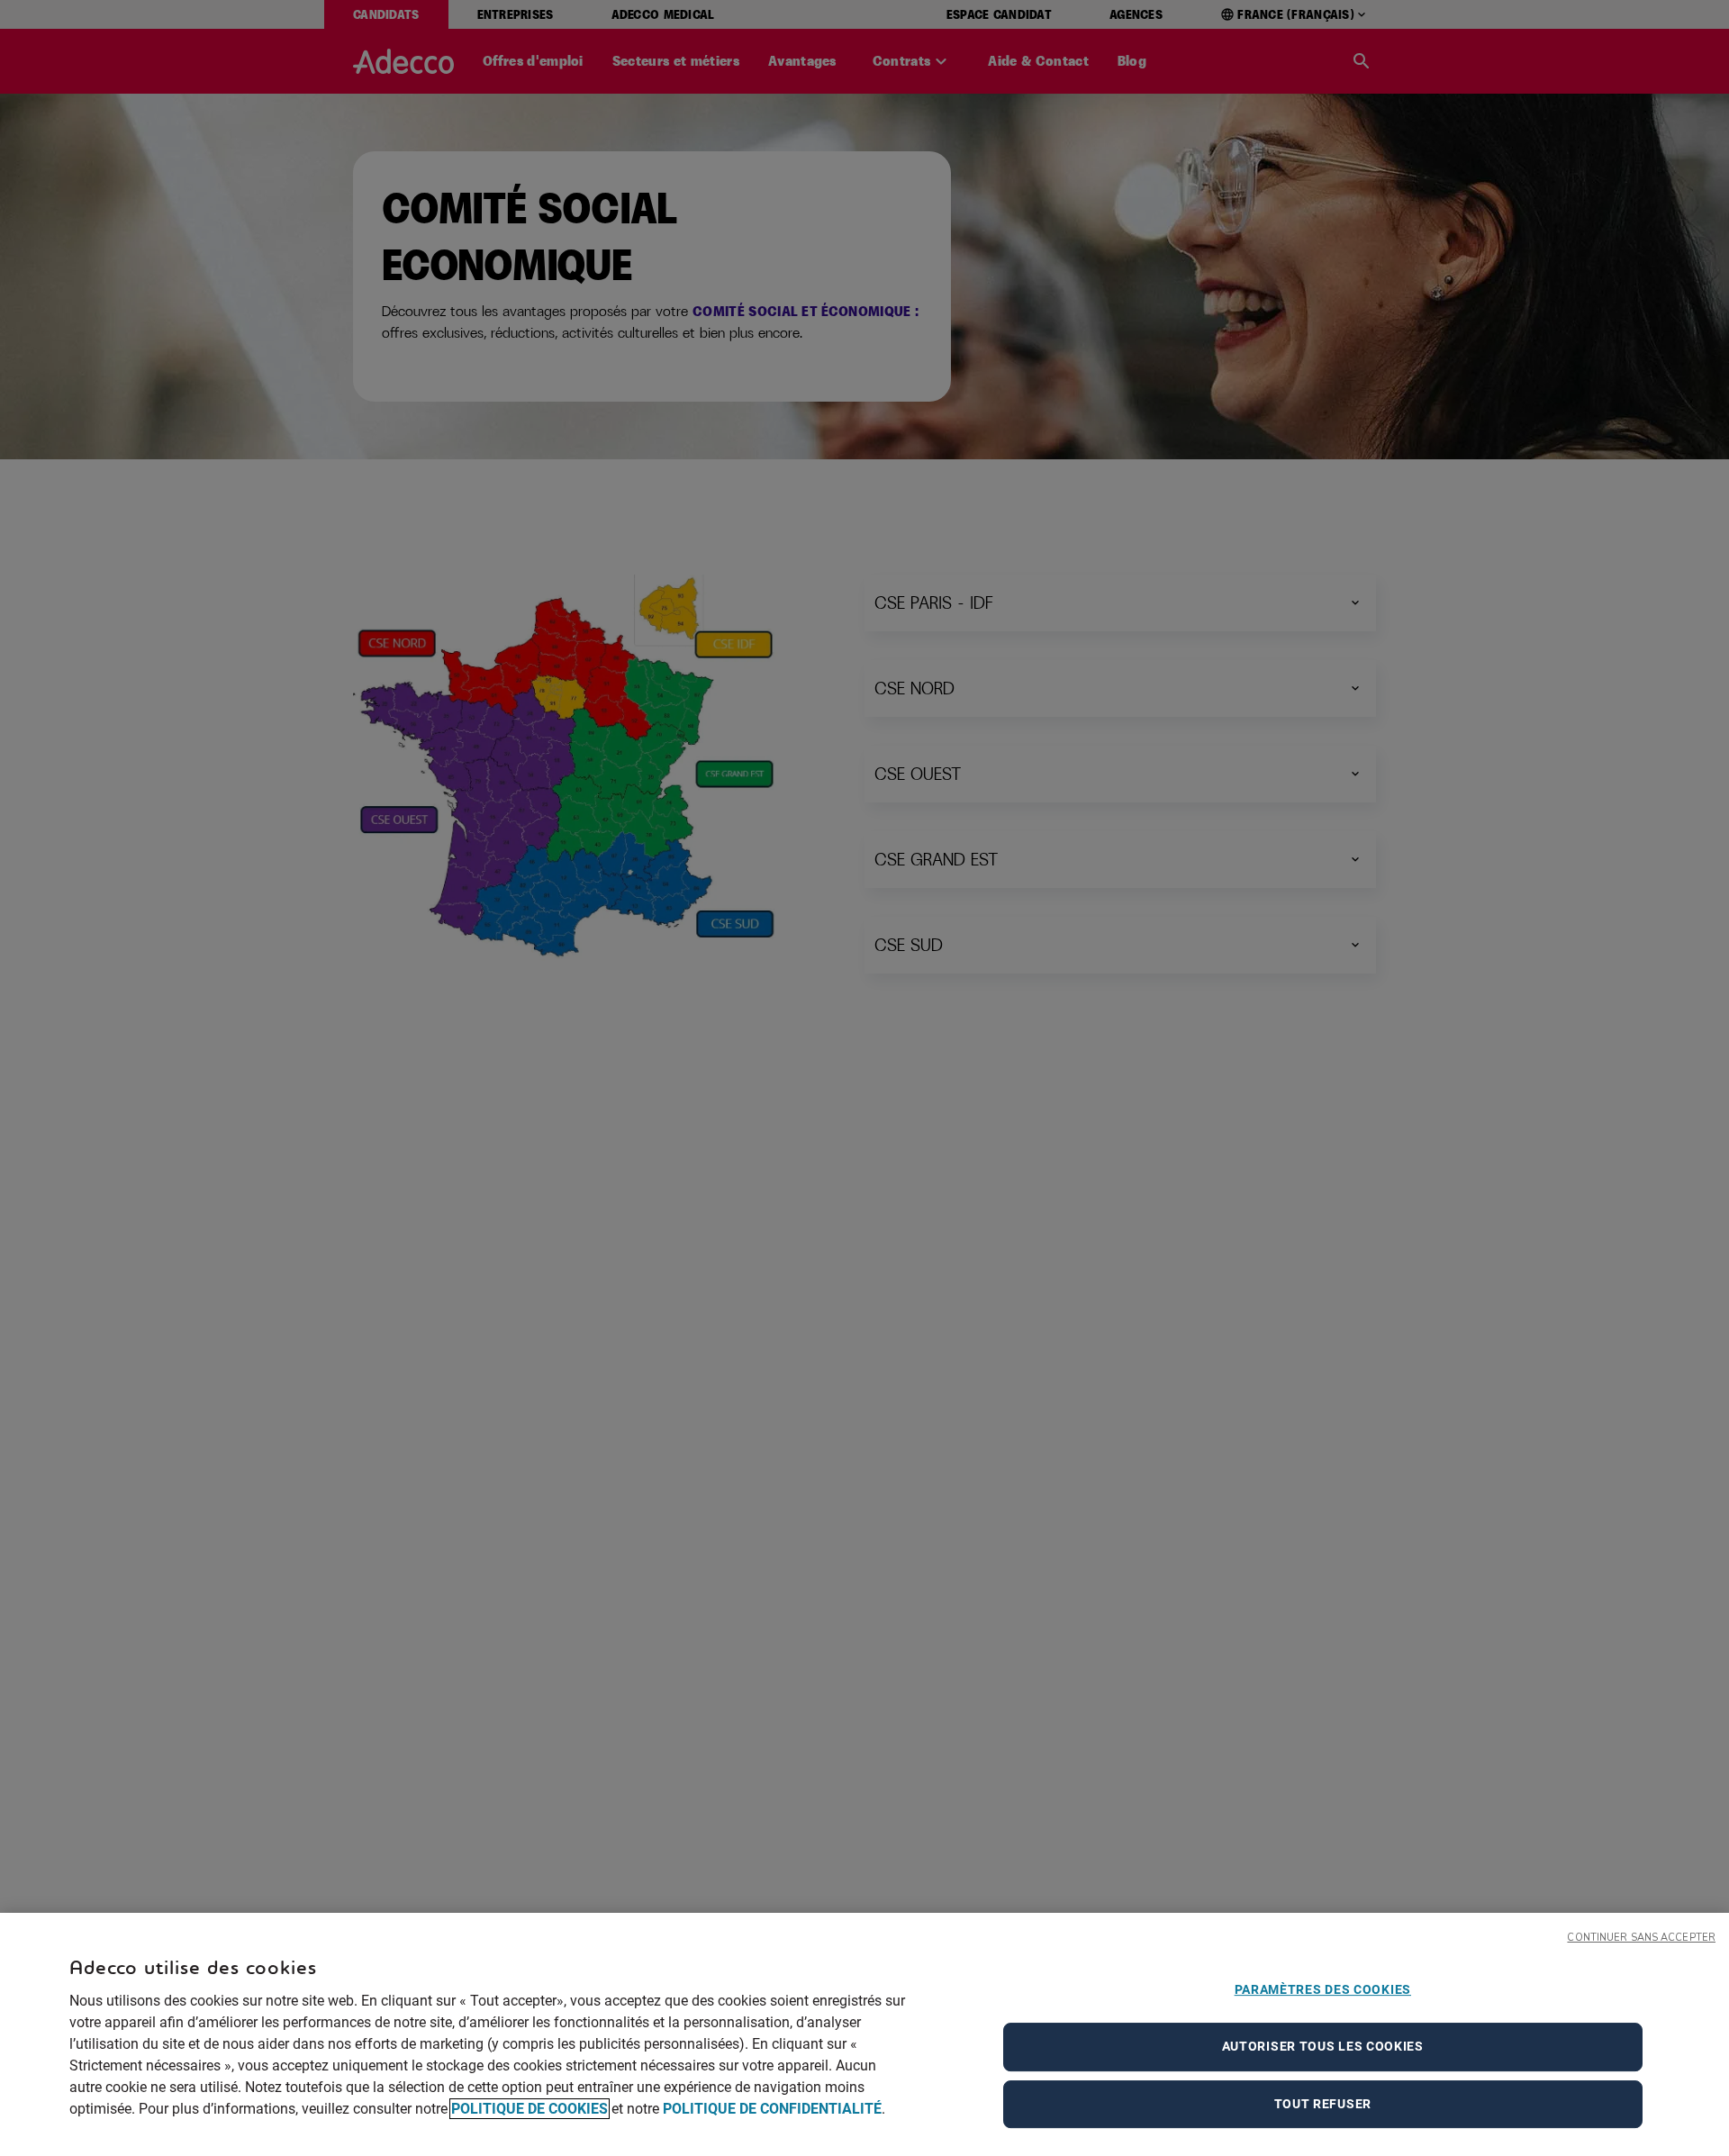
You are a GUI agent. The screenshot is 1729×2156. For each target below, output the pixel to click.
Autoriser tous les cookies (1323, 2046)
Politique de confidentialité (772, 2109)
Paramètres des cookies (1323, 1989)
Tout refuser (1323, 2104)
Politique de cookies (530, 2109)
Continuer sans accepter (1641, 1938)
